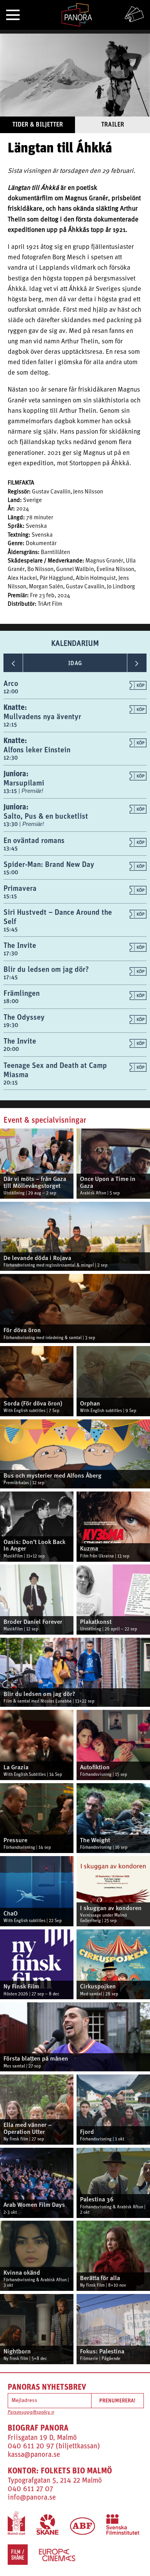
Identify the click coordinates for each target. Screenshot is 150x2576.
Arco (11, 683)
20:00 (11, 1049)
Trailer (113, 124)
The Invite (20, 945)
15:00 (11, 872)
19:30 (11, 1025)
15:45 (11, 929)
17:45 (11, 977)
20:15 (11, 1082)
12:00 (11, 691)
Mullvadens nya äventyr (42, 716)
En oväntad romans (34, 840)
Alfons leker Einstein (37, 749)
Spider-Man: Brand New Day (49, 864)
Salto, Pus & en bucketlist (46, 816)
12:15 (10, 724)
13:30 (11, 824)
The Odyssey (24, 1017)
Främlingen (22, 993)
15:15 (10, 896)
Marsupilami (24, 783)
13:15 (11, 791)
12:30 (11, 758)
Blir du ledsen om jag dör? (46, 969)
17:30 (11, 953)
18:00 (11, 1001)
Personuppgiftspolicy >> (31, 2412)
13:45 (11, 848)
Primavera (20, 888)
